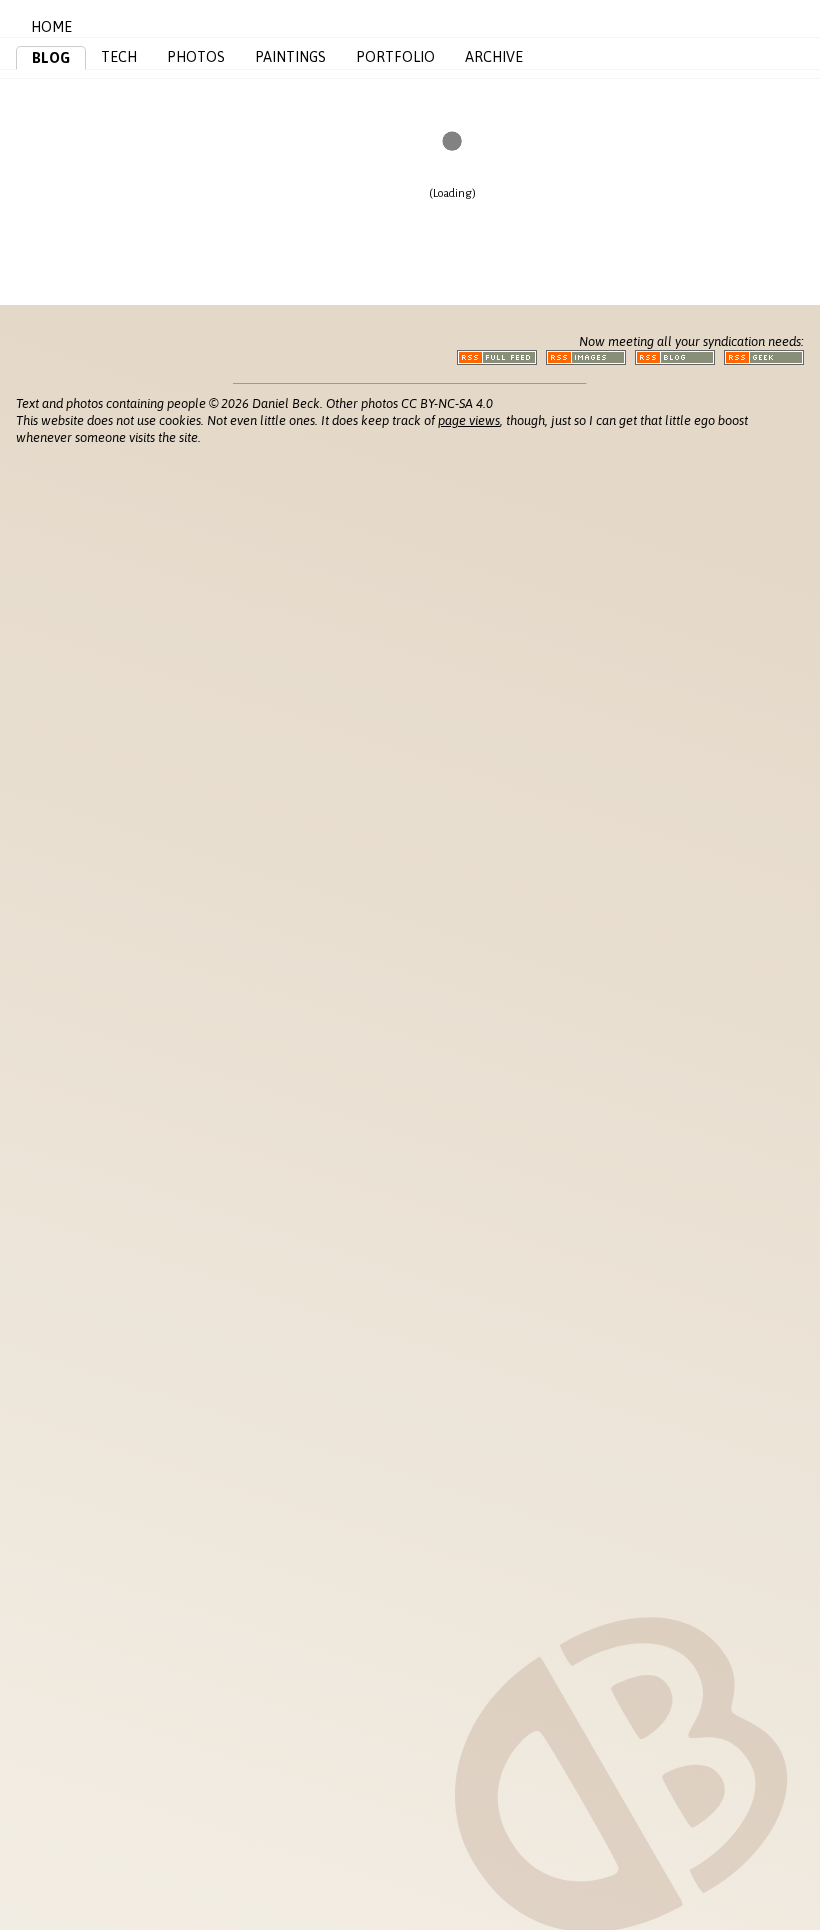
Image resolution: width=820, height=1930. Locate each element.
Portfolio (395, 57)
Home (51, 27)
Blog (51, 58)
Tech (119, 57)
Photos (196, 57)
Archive (494, 57)
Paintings (290, 57)
